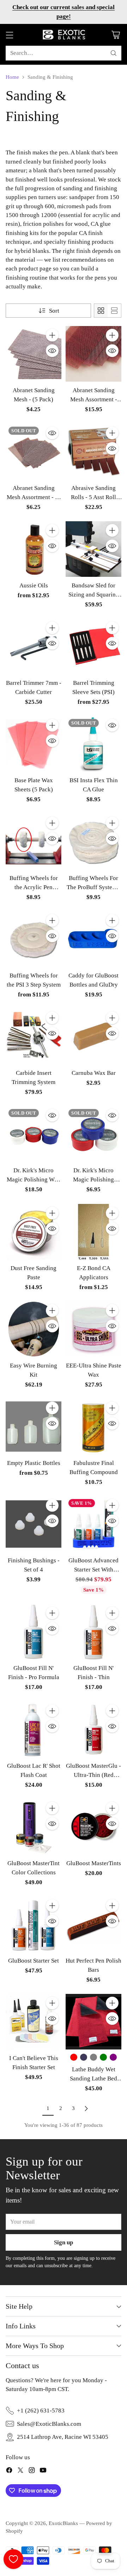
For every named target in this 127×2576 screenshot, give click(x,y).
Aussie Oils (34, 585)
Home (12, 77)
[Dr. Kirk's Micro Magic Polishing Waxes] (93, 1134)
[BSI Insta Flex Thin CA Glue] (93, 744)
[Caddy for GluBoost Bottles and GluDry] (93, 939)
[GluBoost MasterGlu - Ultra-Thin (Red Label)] (93, 1729)
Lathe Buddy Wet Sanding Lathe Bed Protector (93, 2078)
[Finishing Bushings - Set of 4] (34, 1524)
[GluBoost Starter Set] (34, 1924)
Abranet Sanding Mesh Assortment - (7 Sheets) (34, 497)
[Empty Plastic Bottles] (34, 1427)
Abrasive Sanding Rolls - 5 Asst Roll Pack (93, 497)
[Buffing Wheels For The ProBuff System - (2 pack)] (93, 842)
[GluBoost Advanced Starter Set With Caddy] (93, 1524)
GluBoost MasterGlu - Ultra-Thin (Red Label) (93, 1775)
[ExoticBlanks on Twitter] (20, 2471)
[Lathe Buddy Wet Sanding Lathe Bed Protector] (93, 2022)
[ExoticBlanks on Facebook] (9, 2471)
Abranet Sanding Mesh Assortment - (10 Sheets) (94, 399)
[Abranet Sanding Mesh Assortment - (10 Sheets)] (93, 354)
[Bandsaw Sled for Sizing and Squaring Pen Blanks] (93, 549)
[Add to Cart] (52, 335)
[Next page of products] (86, 2109)
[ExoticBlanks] (64, 35)
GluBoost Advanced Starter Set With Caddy (93, 1570)
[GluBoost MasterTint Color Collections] (34, 1827)
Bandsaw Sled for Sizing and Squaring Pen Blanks (94, 595)
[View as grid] (101, 311)
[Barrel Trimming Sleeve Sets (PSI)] (93, 646)
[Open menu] (9, 35)
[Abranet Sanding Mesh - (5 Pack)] (34, 354)
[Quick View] (52, 351)
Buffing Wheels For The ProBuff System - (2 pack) (93, 887)
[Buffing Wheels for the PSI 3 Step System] (34, 939)
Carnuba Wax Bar (94, 1073)
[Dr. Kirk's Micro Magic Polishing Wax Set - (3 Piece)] (34, 1134)
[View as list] (114, 311)
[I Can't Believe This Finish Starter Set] (34, 2022)
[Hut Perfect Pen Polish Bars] (93, 1924)
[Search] (114, 53)
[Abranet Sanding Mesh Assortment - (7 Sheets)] (34, 452)
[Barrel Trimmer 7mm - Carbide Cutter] (34, 646)
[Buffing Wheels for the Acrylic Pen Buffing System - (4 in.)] (34, 842)
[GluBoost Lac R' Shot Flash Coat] (34, 1729)
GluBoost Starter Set (34, 1961)
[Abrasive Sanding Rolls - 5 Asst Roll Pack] (93, 452)
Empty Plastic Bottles (34, 1463)
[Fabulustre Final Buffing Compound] (93, 1427)
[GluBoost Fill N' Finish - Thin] (93, 1632)
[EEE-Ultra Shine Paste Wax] (93, 1329)
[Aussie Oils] (34, 549)
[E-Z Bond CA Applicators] (93, 1232)
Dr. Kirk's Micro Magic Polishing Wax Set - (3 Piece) (34, 1179)
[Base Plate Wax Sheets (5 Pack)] (34, 744)
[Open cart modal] (116, 35)
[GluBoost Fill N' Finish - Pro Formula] (34, 1632)
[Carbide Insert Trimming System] (34, 1037)
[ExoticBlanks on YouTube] (43, 2471)
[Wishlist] (13, 2559)
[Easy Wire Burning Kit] (34, 1329)
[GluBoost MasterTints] (93, 1827)
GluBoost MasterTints (94, 1863)
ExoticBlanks (63, 2523)
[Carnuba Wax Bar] (93, 1037)
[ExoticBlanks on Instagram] (32, 2471)
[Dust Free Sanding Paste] (34, 1232)
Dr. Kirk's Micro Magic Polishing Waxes (93, 1179)
